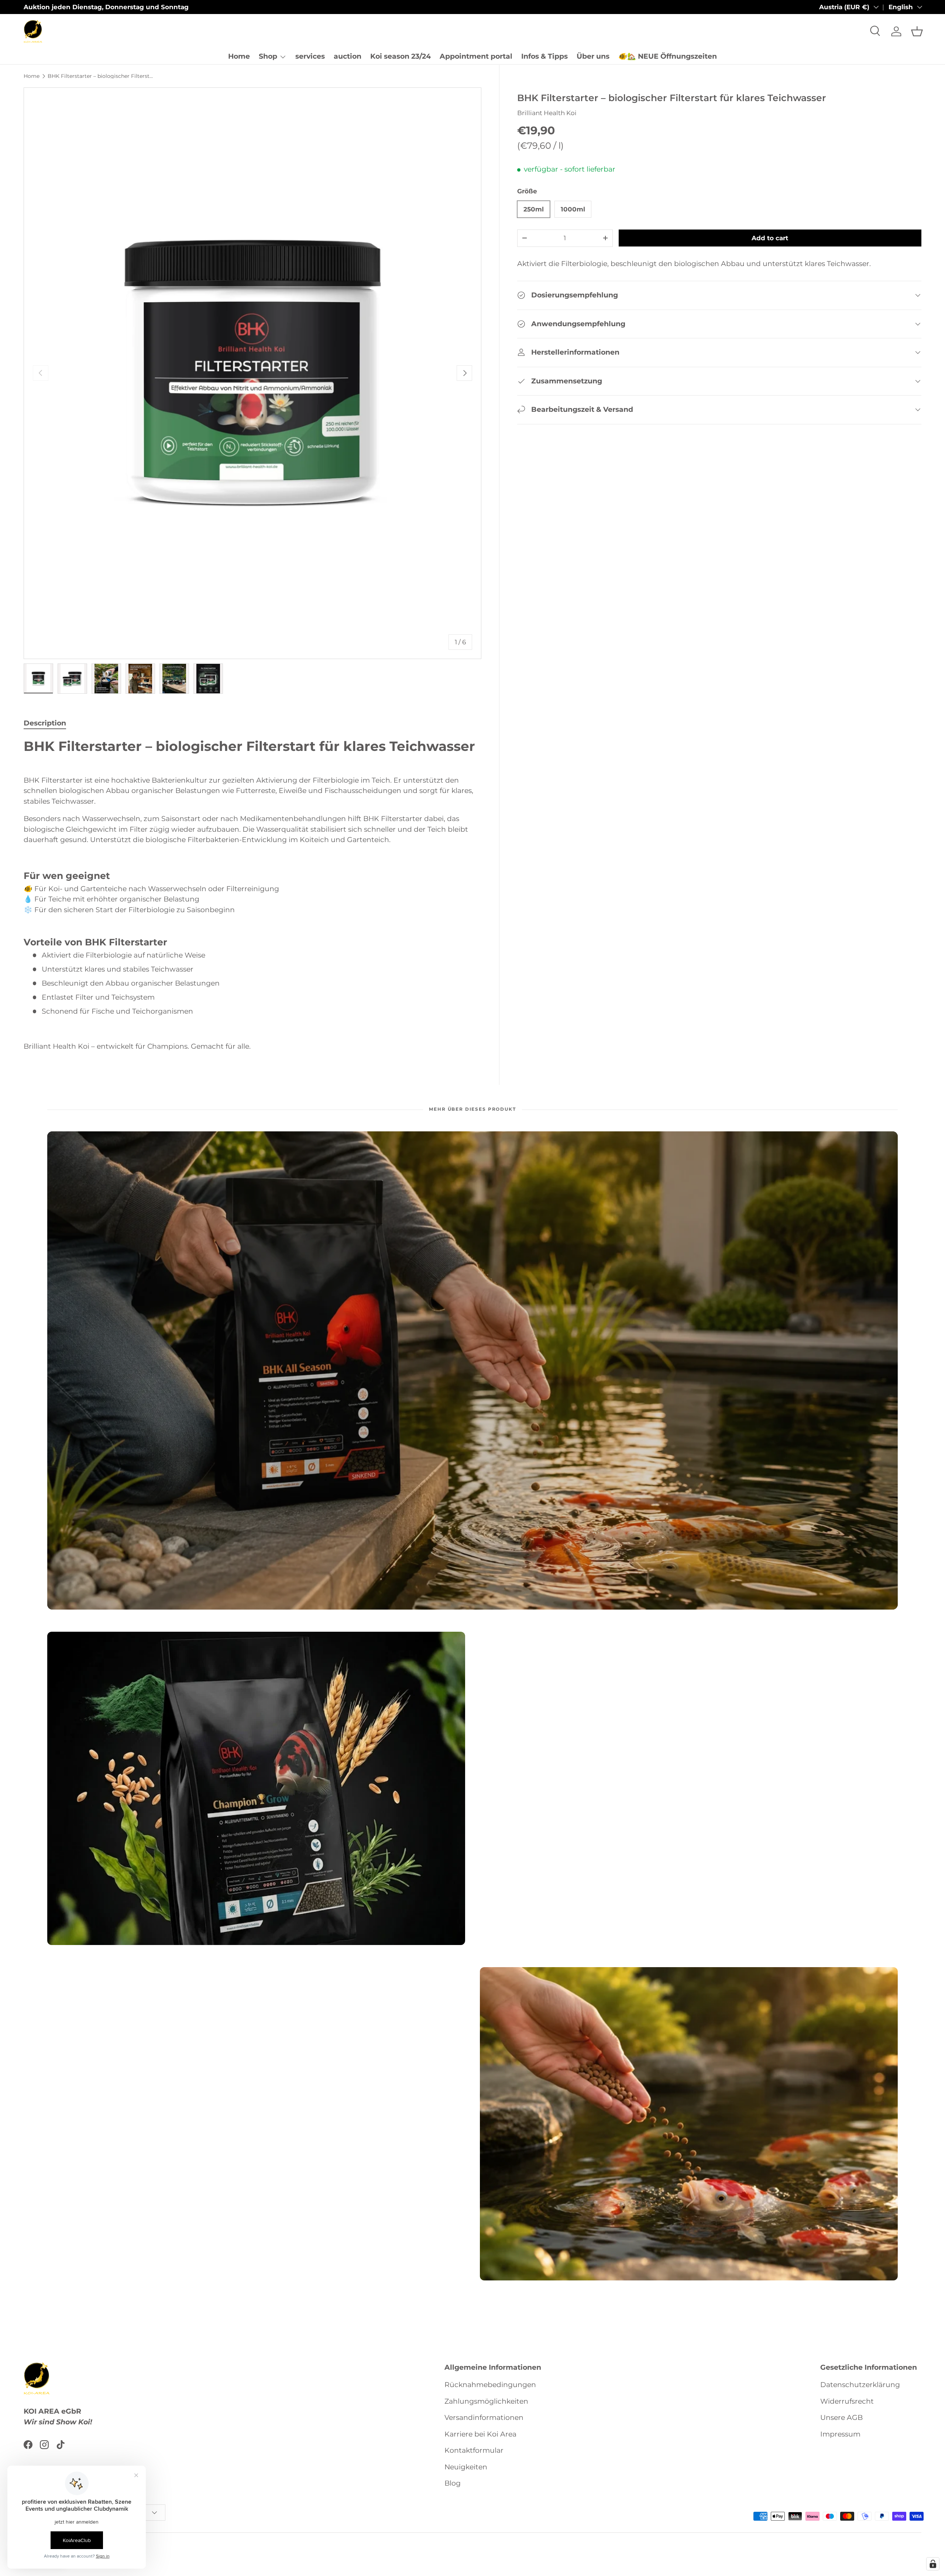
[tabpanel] (252, 895)
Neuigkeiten (466, 2467)
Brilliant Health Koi (547, 113)
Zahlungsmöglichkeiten (486, 2401)
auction (348, 56)
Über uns (593, 56)
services (310, 56)
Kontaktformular (474, 2450)
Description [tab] (45, 723)
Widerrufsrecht (847, 2401)
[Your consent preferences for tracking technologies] (933, 2564)
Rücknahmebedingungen (490, 2385)
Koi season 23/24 (401, 56)
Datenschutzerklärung (860, 2385)
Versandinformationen (484, 2418)
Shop (268, 56)
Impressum (840, 2434)
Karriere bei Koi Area (480, 2434)
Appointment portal (476, 56)
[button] (917, 31)
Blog (453, 2483)
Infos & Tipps (544, 56)
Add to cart (770, 238)
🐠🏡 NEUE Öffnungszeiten (668, 56)
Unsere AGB (841, 2418)
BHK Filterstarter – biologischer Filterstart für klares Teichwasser (100, 76)
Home (239, 56)
